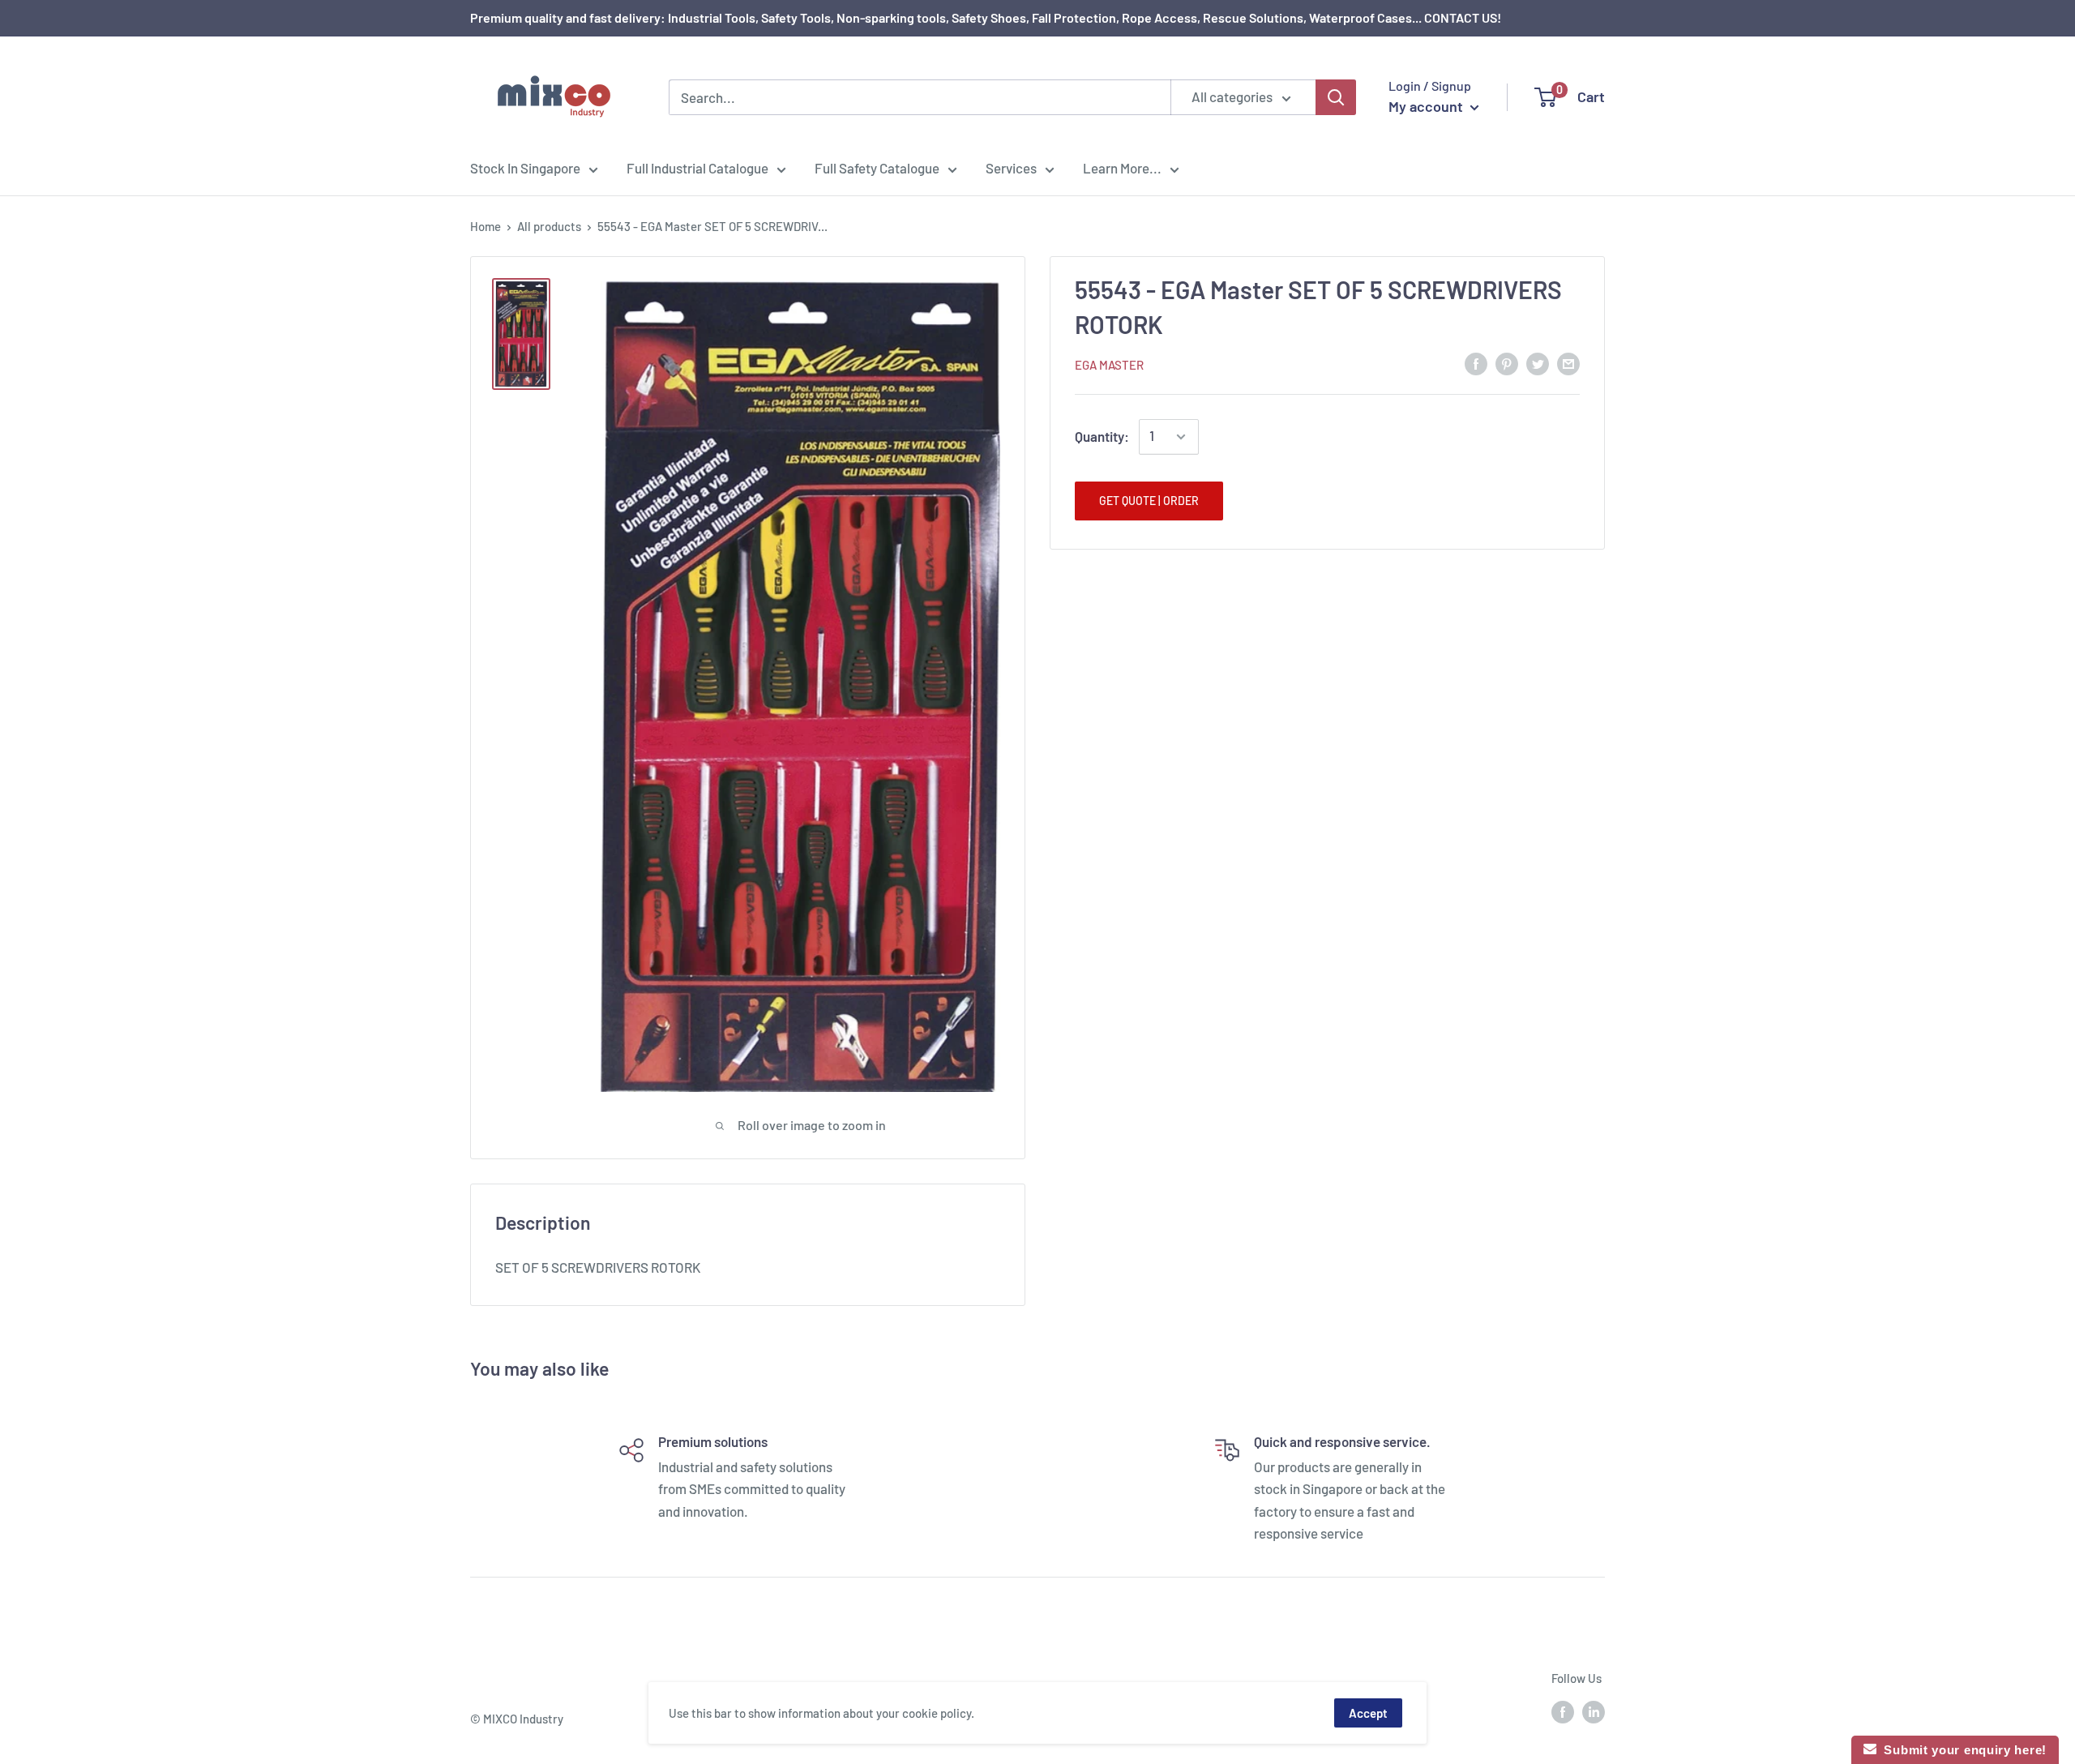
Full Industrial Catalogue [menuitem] (697, 168)
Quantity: (1102, 436)
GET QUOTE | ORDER (1149, 501)
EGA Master (1109, 365)
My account (1427, 106)
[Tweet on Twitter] (1538, 363)
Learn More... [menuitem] (1122, 168)
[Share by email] (1568, 363)
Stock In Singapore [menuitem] (525, 168)
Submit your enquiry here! (1962, 1750)
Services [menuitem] (1011, 168)
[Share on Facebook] (1476, 363)
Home (486, 226)
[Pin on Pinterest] (1507, 363)
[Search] (1336, 97)
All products (549, 226)
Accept (1368, 1713)
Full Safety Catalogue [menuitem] (877, 168)
